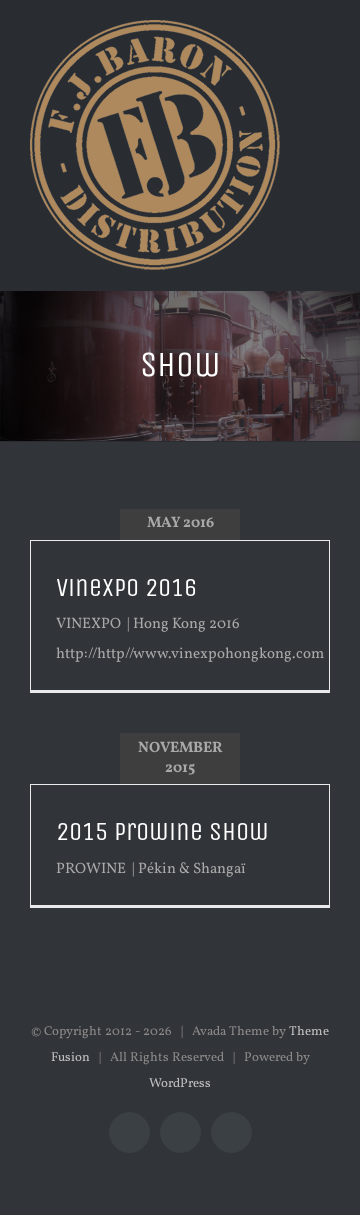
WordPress (180, 1084)
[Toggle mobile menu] (322, 60)
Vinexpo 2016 (126, 587)
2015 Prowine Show (162, 831)
